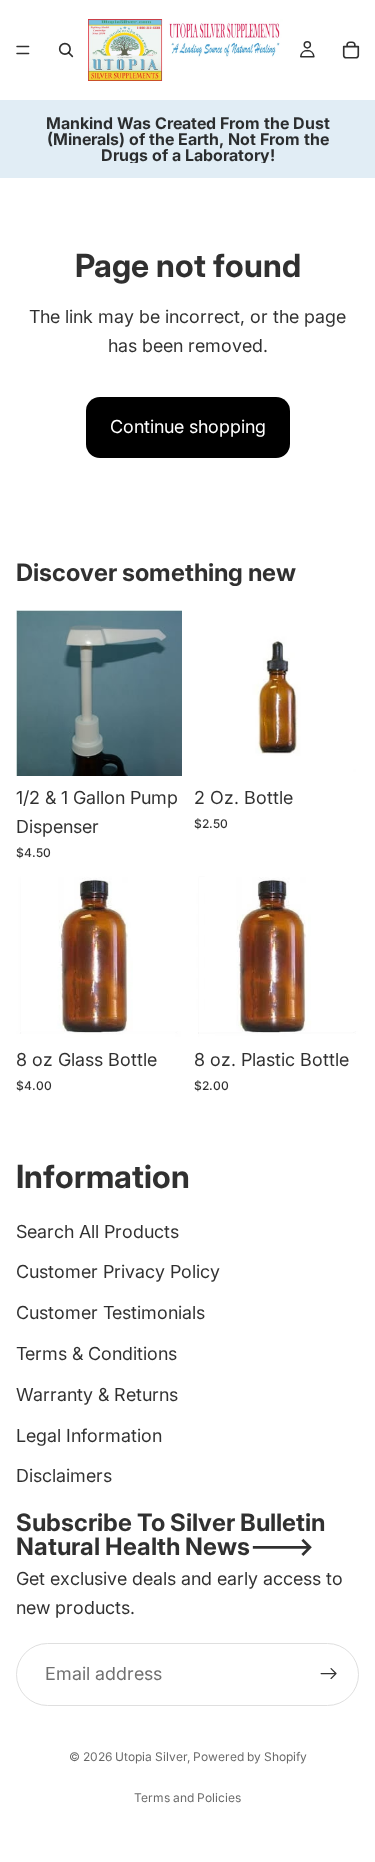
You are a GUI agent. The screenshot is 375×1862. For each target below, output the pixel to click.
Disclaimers (64, 1475)
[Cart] (351, 50)
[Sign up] (329, 1674)
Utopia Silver (151, 1756)
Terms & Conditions (96, 1353)
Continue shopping (188, 426)
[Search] (66, 50)
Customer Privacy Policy (118, 1271)
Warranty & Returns (97, 1394)
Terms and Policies (187, 1797)
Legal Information (89, 1435)
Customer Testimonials (110, 1312)
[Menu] (23, 50)
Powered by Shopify (250, 1756)
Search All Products (97, 1231)
